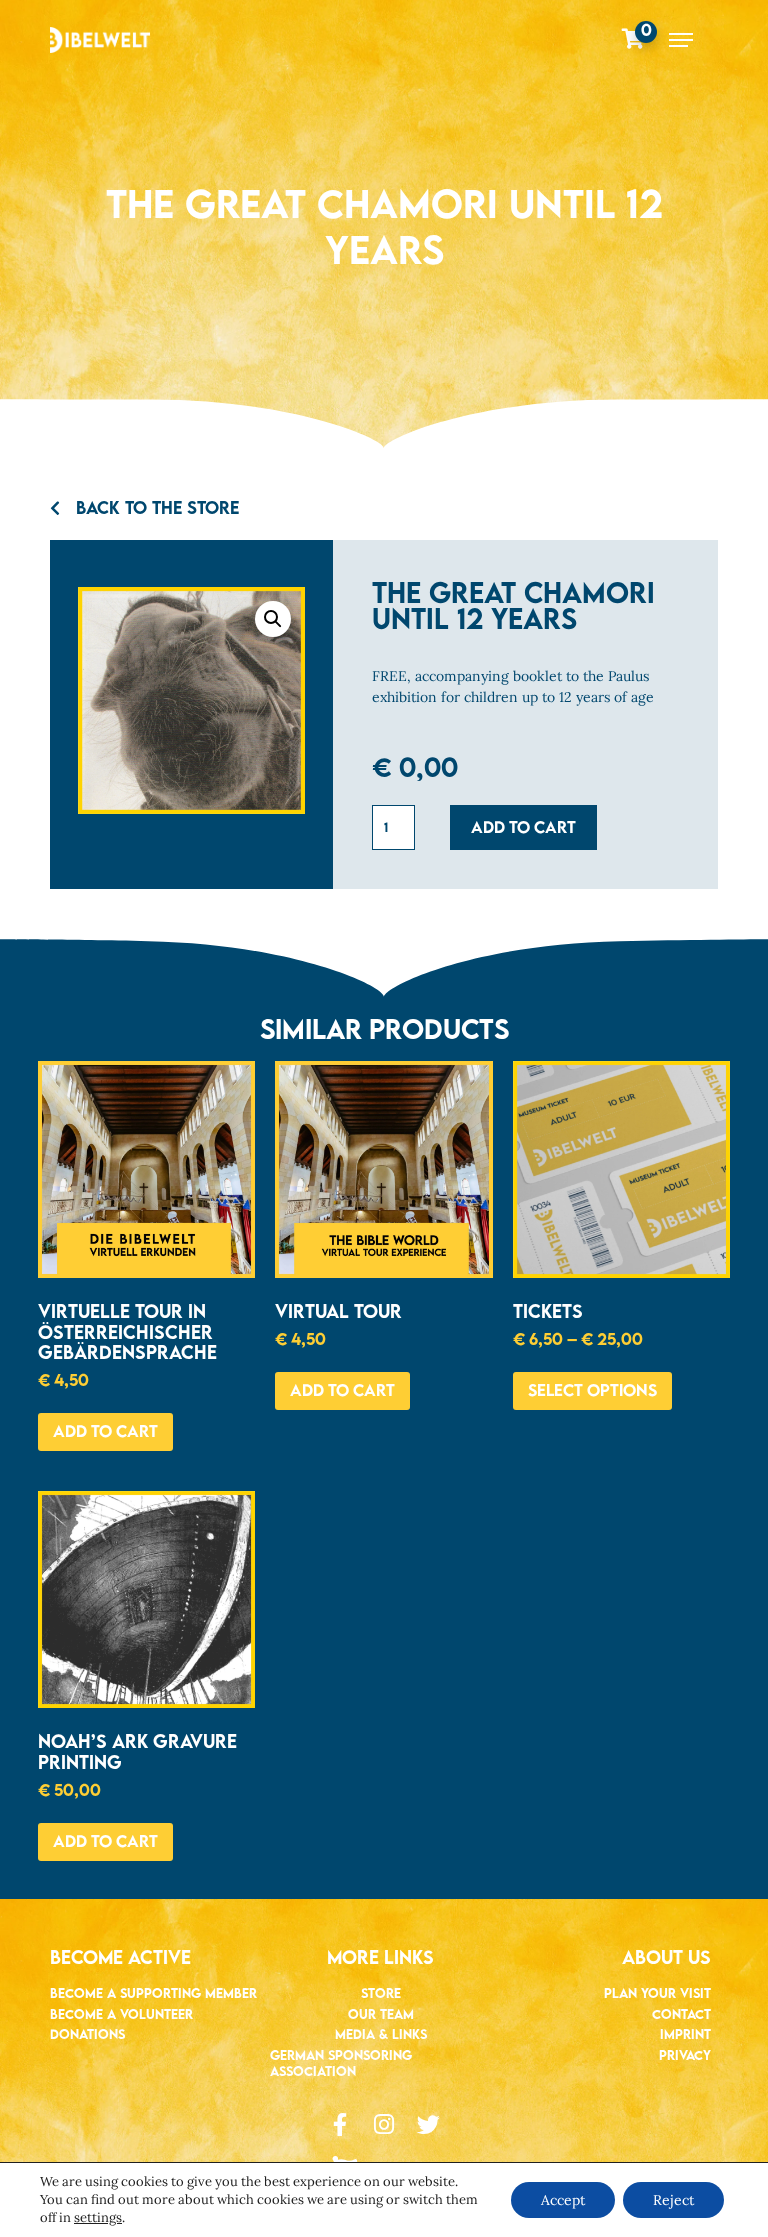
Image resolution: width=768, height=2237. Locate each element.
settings (98, 2217)
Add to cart (523, 827)
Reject (673, 2200)
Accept (563, 2200)
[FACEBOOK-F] (340, 2124)
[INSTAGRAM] (384, 2124)
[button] (273, 619)
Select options (592, 1390)
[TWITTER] (428, 2124)
